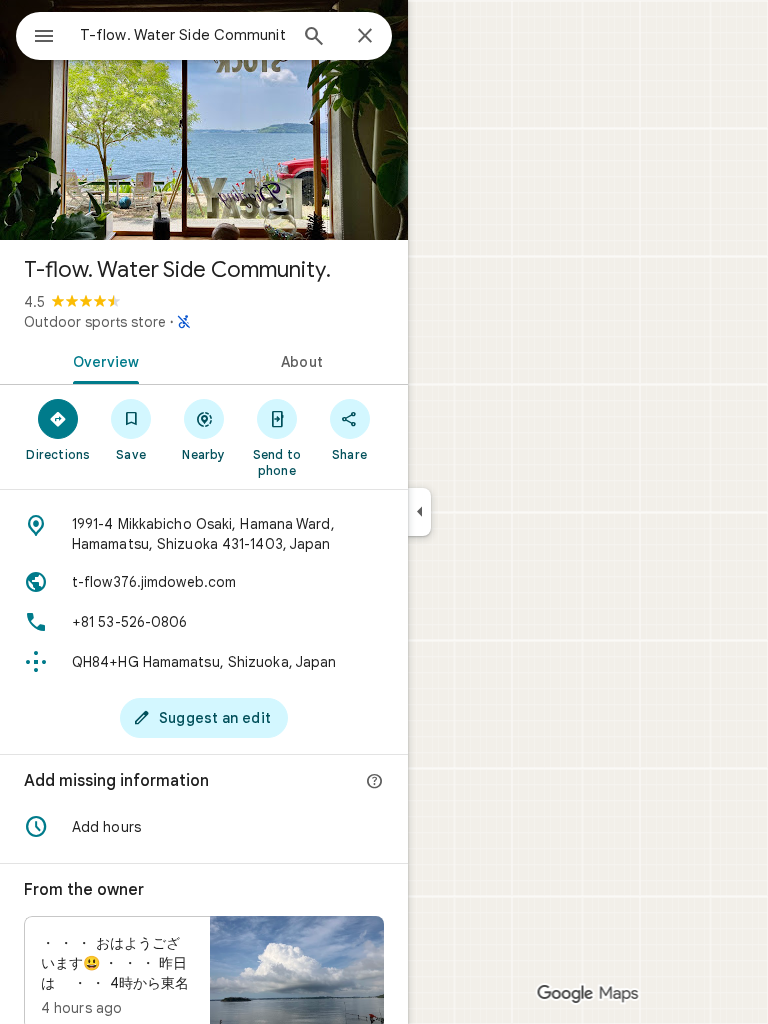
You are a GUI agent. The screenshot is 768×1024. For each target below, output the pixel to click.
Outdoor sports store (95, 322)
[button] (204, 827)
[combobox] (183, 35)
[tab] (102, 360)
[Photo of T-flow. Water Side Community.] (204, 120)
